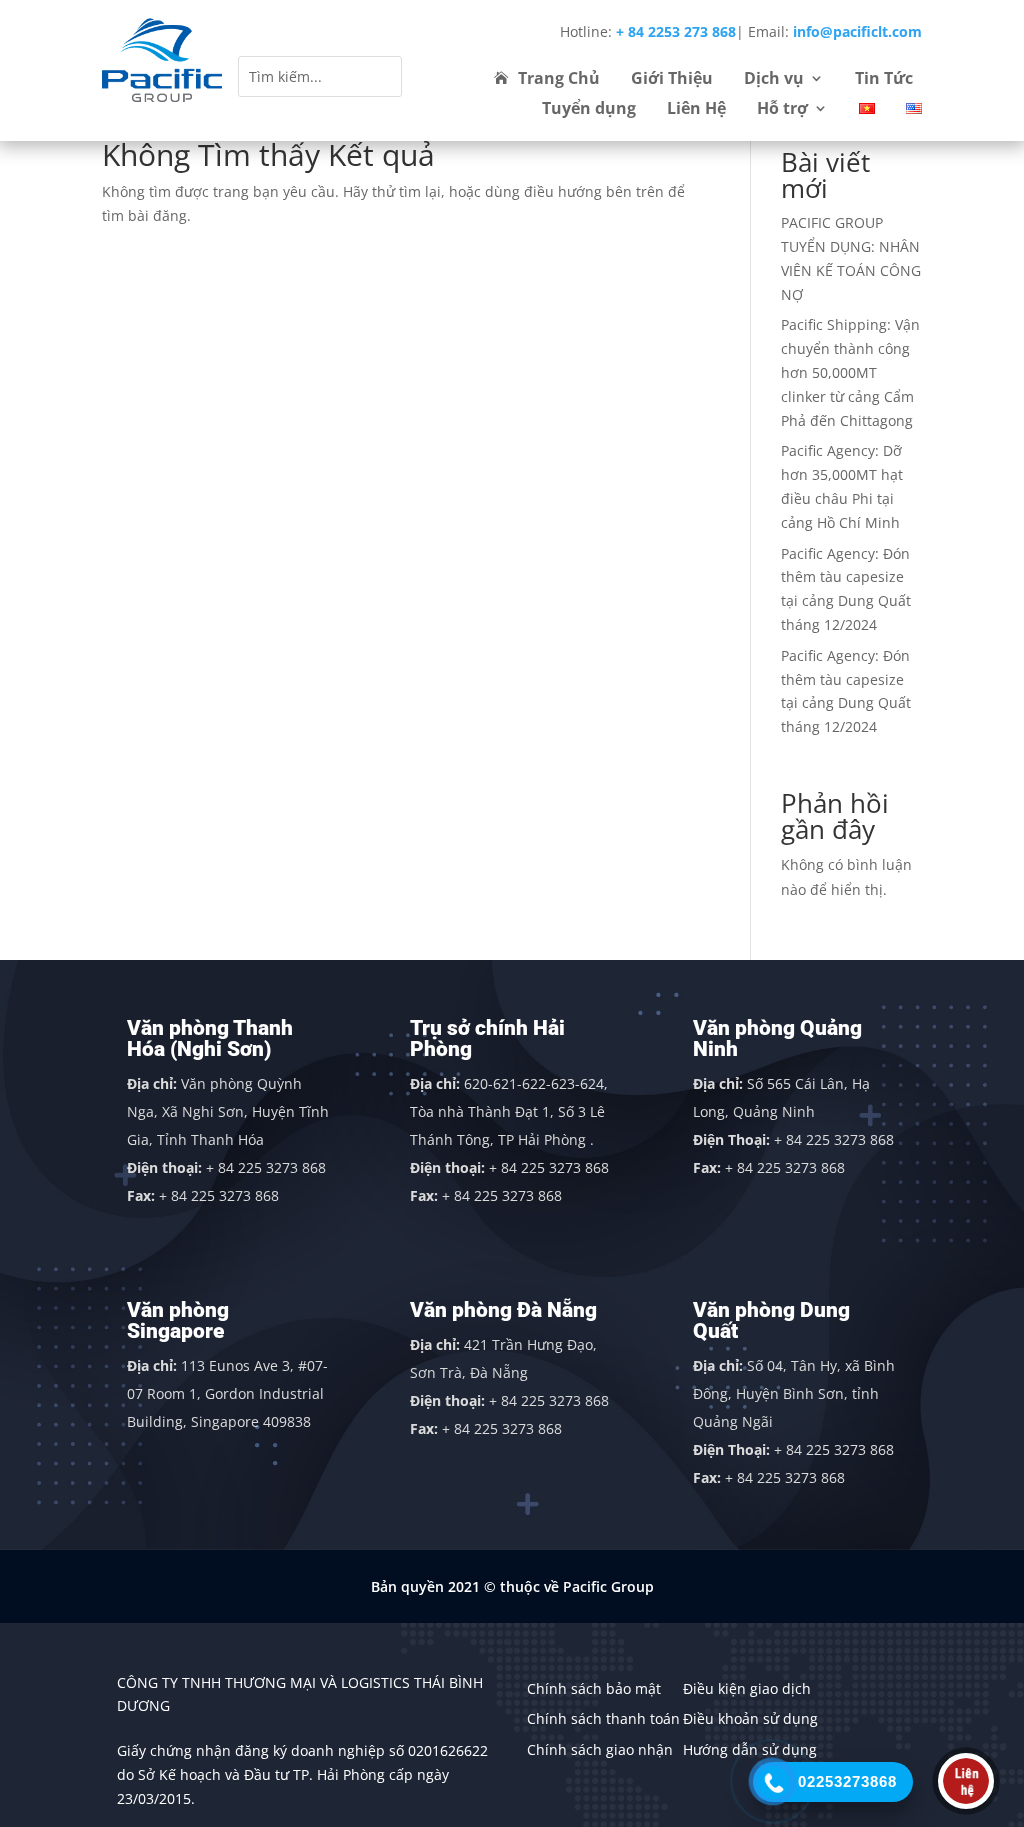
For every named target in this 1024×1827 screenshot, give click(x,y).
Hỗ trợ (782, 110)
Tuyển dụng (589, 110)
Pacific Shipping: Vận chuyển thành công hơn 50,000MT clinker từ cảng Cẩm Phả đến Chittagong (850, 372)
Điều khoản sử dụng (750, 1718)
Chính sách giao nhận (600, 1749)
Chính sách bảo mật (594, 1688)
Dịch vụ (774, 80)
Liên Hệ (696, 110)
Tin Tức (884, 80)
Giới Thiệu (672, 80)
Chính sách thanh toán (603, 1718)
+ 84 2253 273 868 (676, 31)
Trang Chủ (559, 80)
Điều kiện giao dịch (747, 1688)
